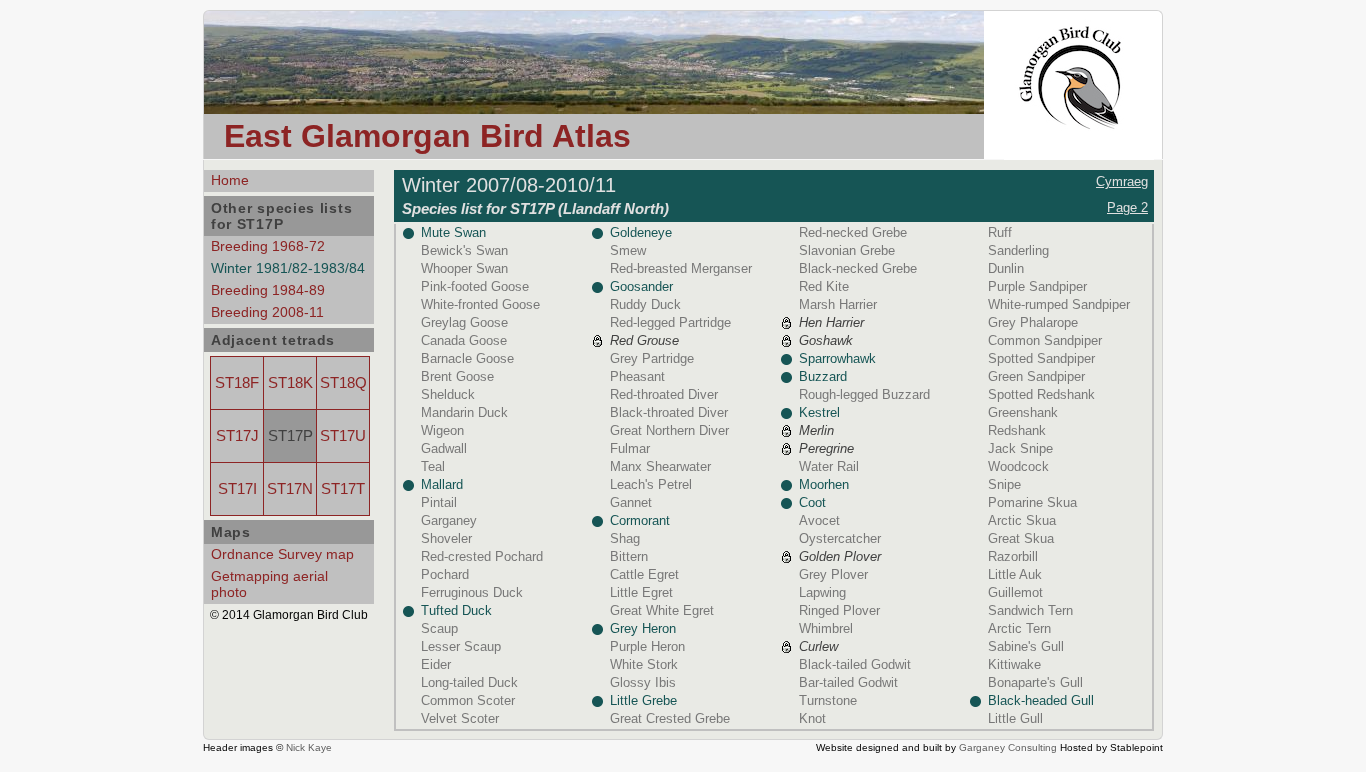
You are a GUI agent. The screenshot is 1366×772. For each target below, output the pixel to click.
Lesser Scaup (461, 646)
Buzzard (823, 376)
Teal (433, 466)
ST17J (237, 436)
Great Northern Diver (669, 430)
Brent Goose (457, 376)
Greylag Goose (464, 322)
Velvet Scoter (460, 718)
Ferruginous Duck (472, 592)
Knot (812, 718)
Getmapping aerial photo (269, 584)
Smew (628, 250)
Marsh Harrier (838, 304)
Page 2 (1127, 207)
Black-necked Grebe (858, 268)
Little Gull (1015, 718)
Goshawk (826, 340)
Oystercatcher (840, 538)
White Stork (644, 664)
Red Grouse (644, 340)
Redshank (1017, 430)
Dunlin (1006, 268)
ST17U (343, 436)
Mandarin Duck (464, 412)
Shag (625, 538)
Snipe (1004, 484)
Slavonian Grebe (847, 250)
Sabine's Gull (1026, 646)
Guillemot (1015, 592)
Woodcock (1018, 466)
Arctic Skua (1022, 520)
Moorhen (824, 484)
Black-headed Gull (1041, 700)
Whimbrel (826, 628)
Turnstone (828, 700)
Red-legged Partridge (670, 322)
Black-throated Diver (669, 412)
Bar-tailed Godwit (848, 682)
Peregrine (826, 448)
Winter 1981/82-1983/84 (288, 268)
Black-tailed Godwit (855, 664)
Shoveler (446, 538)
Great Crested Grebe (670, 718)
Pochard (445, 574)
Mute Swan (453, 232)
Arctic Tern (1019, 628)
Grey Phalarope (1033, 322)
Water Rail (829, 466)
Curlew (818, 646)
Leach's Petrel (651, 484)
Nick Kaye (309, 747)
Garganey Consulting (1008, 747)
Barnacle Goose (467, 358)
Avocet (819, 520)
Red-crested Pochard (482, 556)
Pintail (439, 502)
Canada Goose (464, 340)
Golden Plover (840, 556)
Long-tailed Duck (469, 682)
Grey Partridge (652, 358)
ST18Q (343, 383)
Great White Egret (662, 610)
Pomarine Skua (1032, 502)
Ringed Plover (839, 610)
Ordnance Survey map (282, 554)
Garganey (449, 520)
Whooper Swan (464, 268)
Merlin (816, 430)
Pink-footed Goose (475, 286)
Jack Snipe (1020, 448)
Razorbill (1013, 556)
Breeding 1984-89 (268, 290)
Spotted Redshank (1041, 394)
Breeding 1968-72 (268, 246)
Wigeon (442, 430)
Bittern (629, 556)
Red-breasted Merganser (681, 268)
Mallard (442, 484)
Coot (812, 502)
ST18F (237, 383)
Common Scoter (468, 700)
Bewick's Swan (464, 250)
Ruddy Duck (645, 304)
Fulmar (630, 448)
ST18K (290, 383)
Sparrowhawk (837, 358)
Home (230, 180)
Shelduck (448, 394)
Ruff (1000, 232)
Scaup (439, 628)
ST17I (237, 489)
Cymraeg (1122, 181)
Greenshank (1023, 412)
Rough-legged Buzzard (864, 394)
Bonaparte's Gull (1035, 682)
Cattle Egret (644, 574)
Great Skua (1021, 538)
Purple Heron (647, 646)
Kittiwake (1014, 664)
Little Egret (641, 592)
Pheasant (637, 376)
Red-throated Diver (664, 394)
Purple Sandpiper (1037, 286)
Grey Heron (643, 628)
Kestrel (819, 412)
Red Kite (824, 286)
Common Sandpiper (1045, 340)
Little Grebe (643, 700)
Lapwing (822, 592)
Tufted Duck (456, 610)
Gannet (631, 502)
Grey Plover (833, 574)
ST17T (343, 489)
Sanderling (1018, 250)
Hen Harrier (831, 322)
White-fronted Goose (480, 304)
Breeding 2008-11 (267, 312)
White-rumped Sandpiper (1059, 304)
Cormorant (640, 520)
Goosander (641, 286)
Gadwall (444, 448)
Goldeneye (641, 232)
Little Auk (1015, 574)
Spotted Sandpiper (1041, 358)
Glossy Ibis (643, 682)
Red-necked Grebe (853, 232)
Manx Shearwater (660, 466)
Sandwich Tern (1030, 610)
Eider (436, 664)
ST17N (290, 489)
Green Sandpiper (1036, 376)
